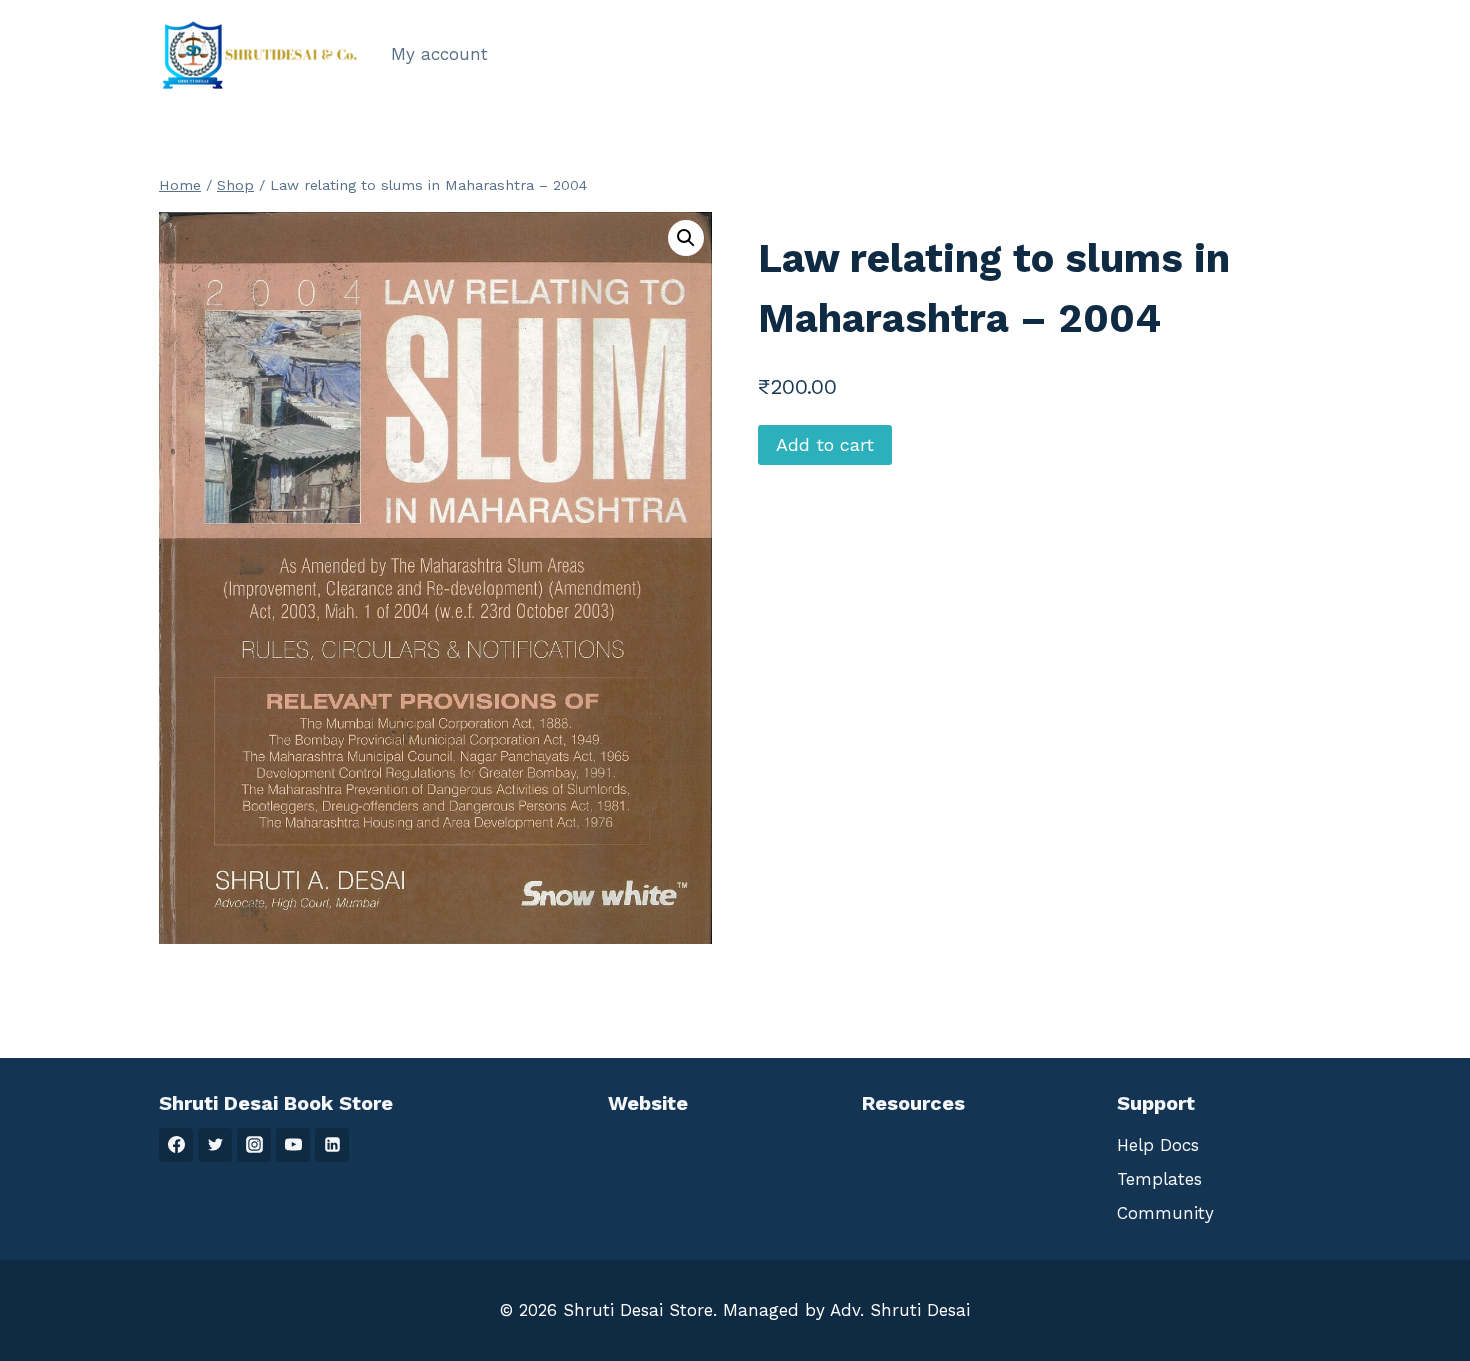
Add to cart (825, 444)
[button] (686, 238)
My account (439, 54)
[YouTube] (293, 1145)
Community (1165, 1213)
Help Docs (1158, 1145)
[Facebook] (176, 1145)
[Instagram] (254, 1145)
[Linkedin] (332, 1145)
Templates (1159, 1179)
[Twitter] (215, 1145)
